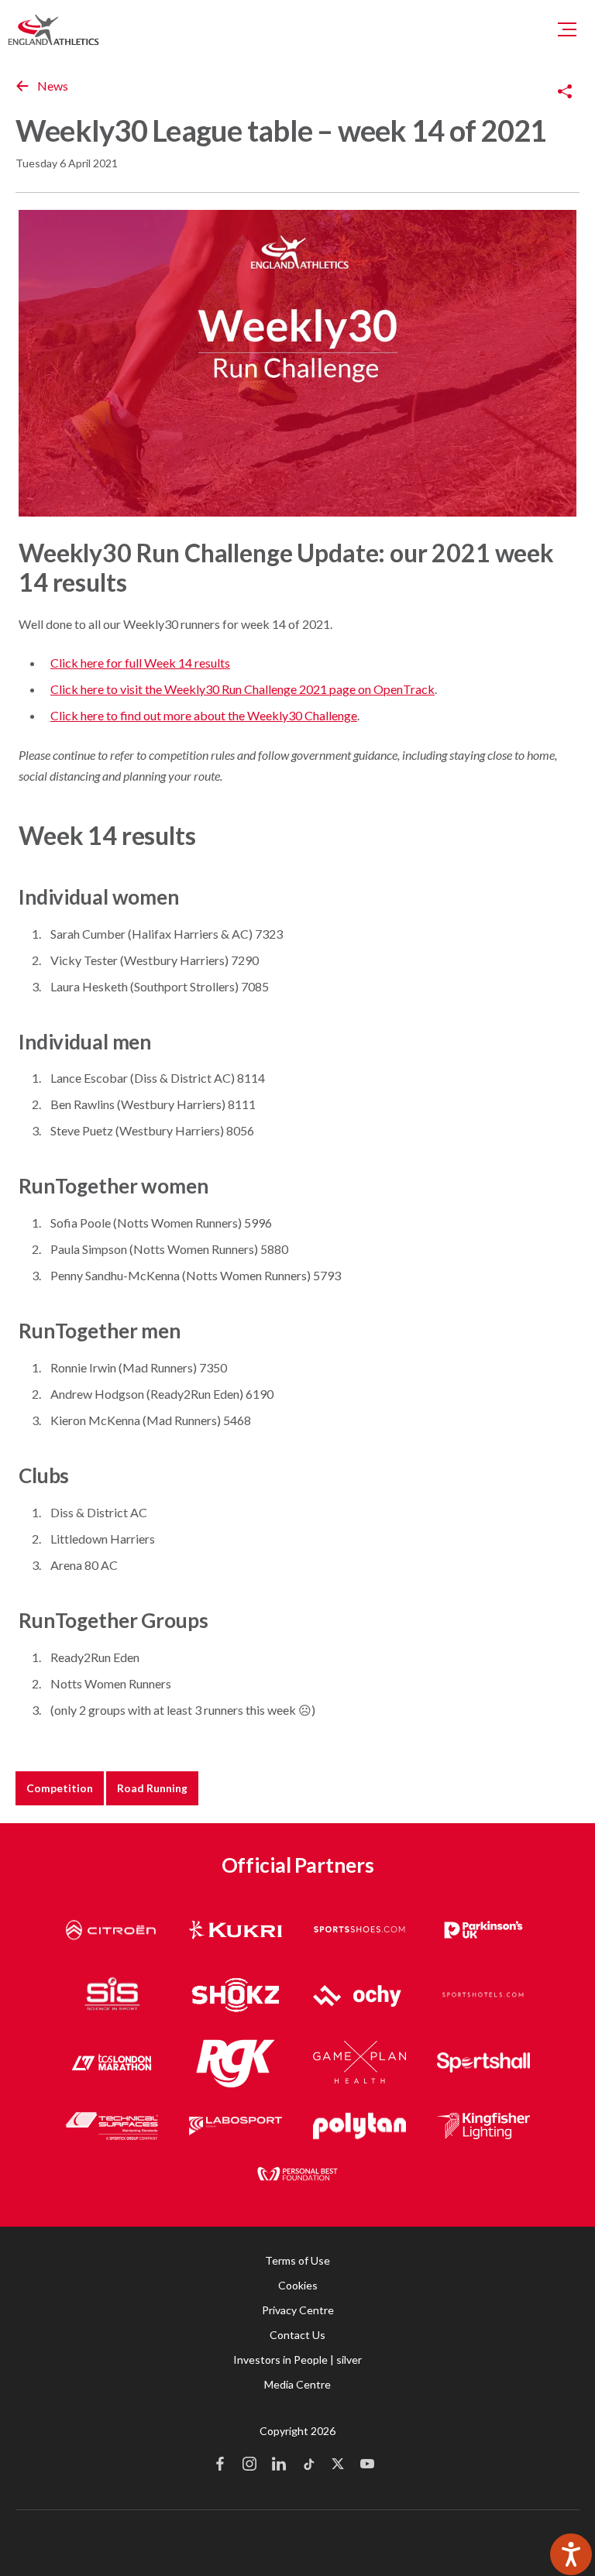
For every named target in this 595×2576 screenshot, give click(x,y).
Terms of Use (297, 2260)
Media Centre (297, 2384)
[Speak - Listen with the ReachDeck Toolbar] (571, 2554)
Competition (60, 1788)
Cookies (298, 2285)
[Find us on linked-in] (279, 2465)
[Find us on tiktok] (308, 2465)
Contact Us (297, 2335)
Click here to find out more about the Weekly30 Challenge (204, 715)
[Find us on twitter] (338, 2465)
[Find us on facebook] (220, 2465)
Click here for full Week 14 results (140, 663)
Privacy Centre (298, 2310)
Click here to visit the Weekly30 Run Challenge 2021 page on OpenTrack (242, 689)
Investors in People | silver (297, 2360)
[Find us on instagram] (249, 2465)
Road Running (152, 1788)
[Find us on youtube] (367, 2465)
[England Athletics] (53, 29)
